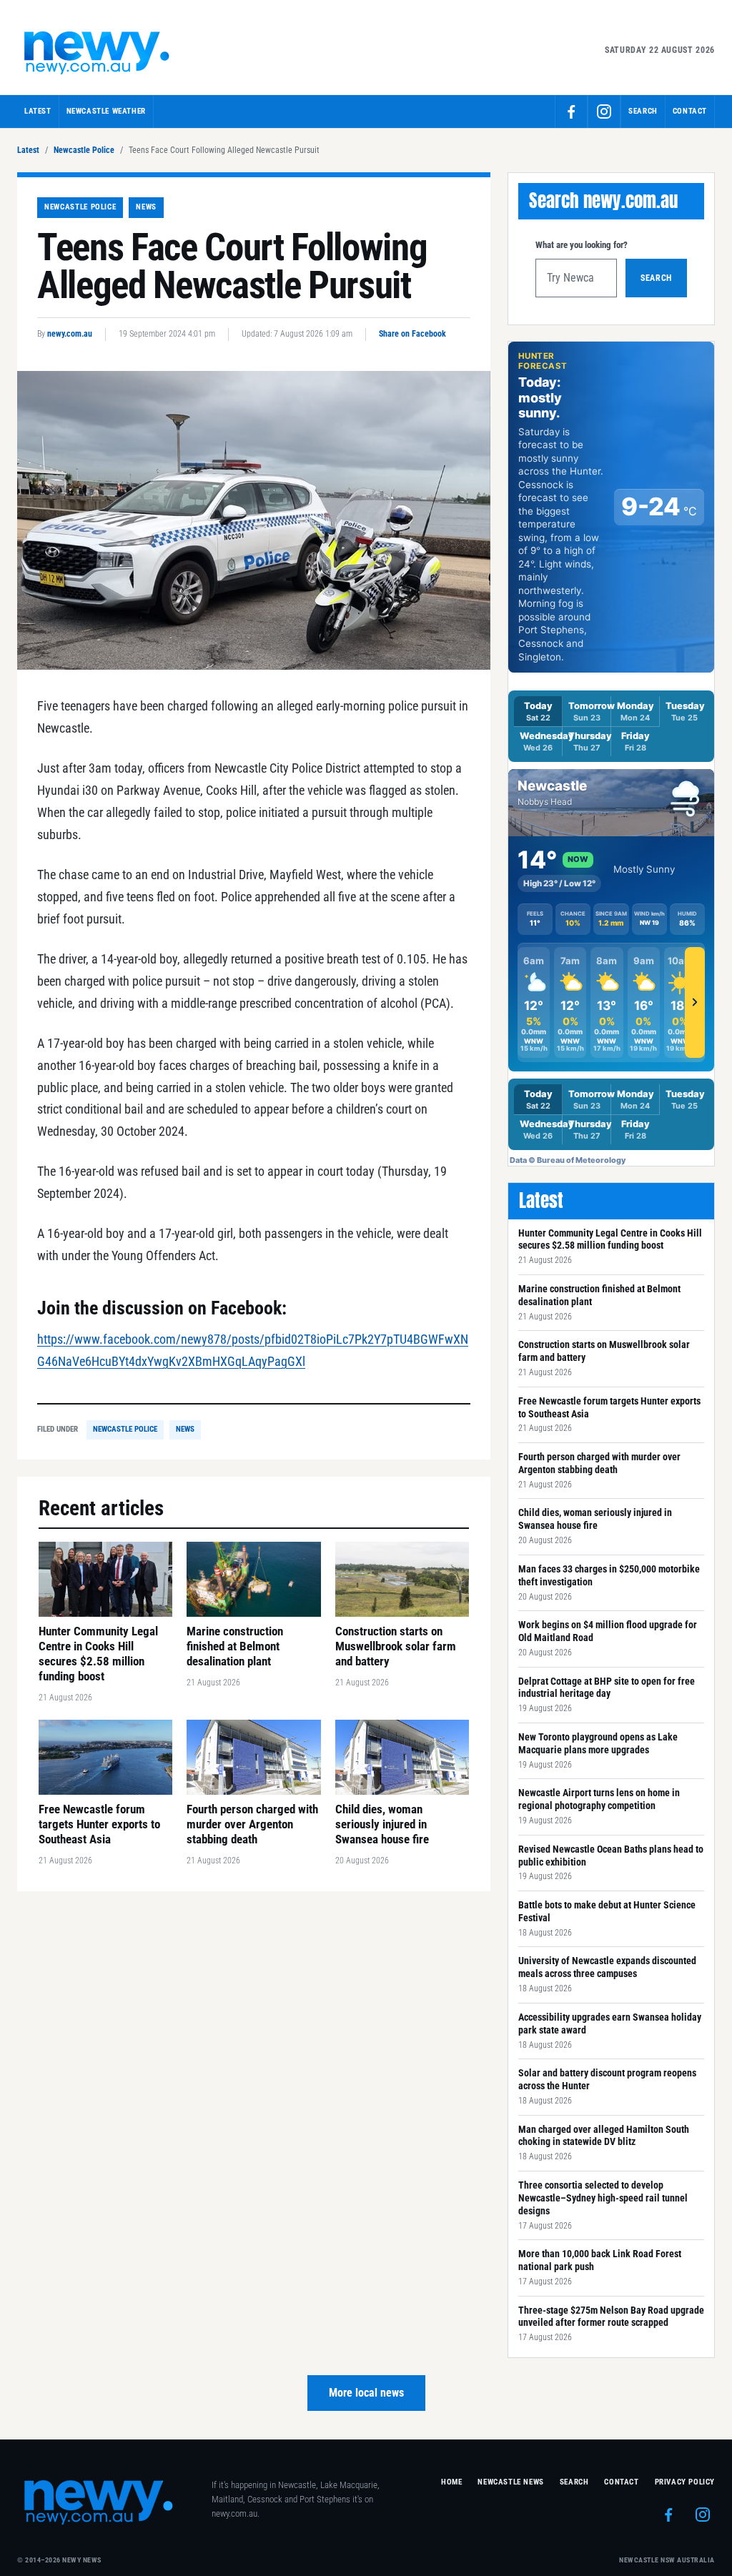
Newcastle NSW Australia (667, 2560)
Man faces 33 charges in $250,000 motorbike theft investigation (609, 1575)
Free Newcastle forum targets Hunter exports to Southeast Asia (609, 1407)
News (146, 207)
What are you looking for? (582, 245)
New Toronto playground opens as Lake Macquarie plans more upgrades (598, 1743)
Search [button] (643, 111)
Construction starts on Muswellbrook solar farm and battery (604, 1351)
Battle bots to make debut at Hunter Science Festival (607, 1911)
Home (451, 2482)
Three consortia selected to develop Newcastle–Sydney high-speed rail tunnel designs (603, 2198)
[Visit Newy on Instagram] (604, 112)
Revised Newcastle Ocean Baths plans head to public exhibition (611, 1856)
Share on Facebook (412, 334)
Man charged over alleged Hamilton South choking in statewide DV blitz (604, 2136)
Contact (690, 111)
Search (656, 278)
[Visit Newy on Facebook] (571, 112)
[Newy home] (98, 50)
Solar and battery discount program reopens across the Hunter (607, 2079)
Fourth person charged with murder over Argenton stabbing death (599, 1463)
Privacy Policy (685, 2482)
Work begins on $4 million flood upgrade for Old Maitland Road (608, 1631)
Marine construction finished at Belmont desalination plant (599, 1295)
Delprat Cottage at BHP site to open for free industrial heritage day (607, 1688)
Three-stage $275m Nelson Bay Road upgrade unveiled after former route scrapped (611, 2317)
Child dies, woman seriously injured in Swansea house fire (595, 1519)
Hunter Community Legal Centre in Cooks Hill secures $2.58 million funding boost (610, 1239)
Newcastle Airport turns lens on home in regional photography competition (599, 1799)
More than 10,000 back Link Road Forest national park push (600, 2260)
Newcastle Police (84, 150)
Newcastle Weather (106, 111)
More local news (366, 2393)
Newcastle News (510, 2482)
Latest (38, 111)
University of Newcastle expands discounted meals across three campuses (607, 1967)
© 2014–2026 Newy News (59, 2560)
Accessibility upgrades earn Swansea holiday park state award (610, 2023)
